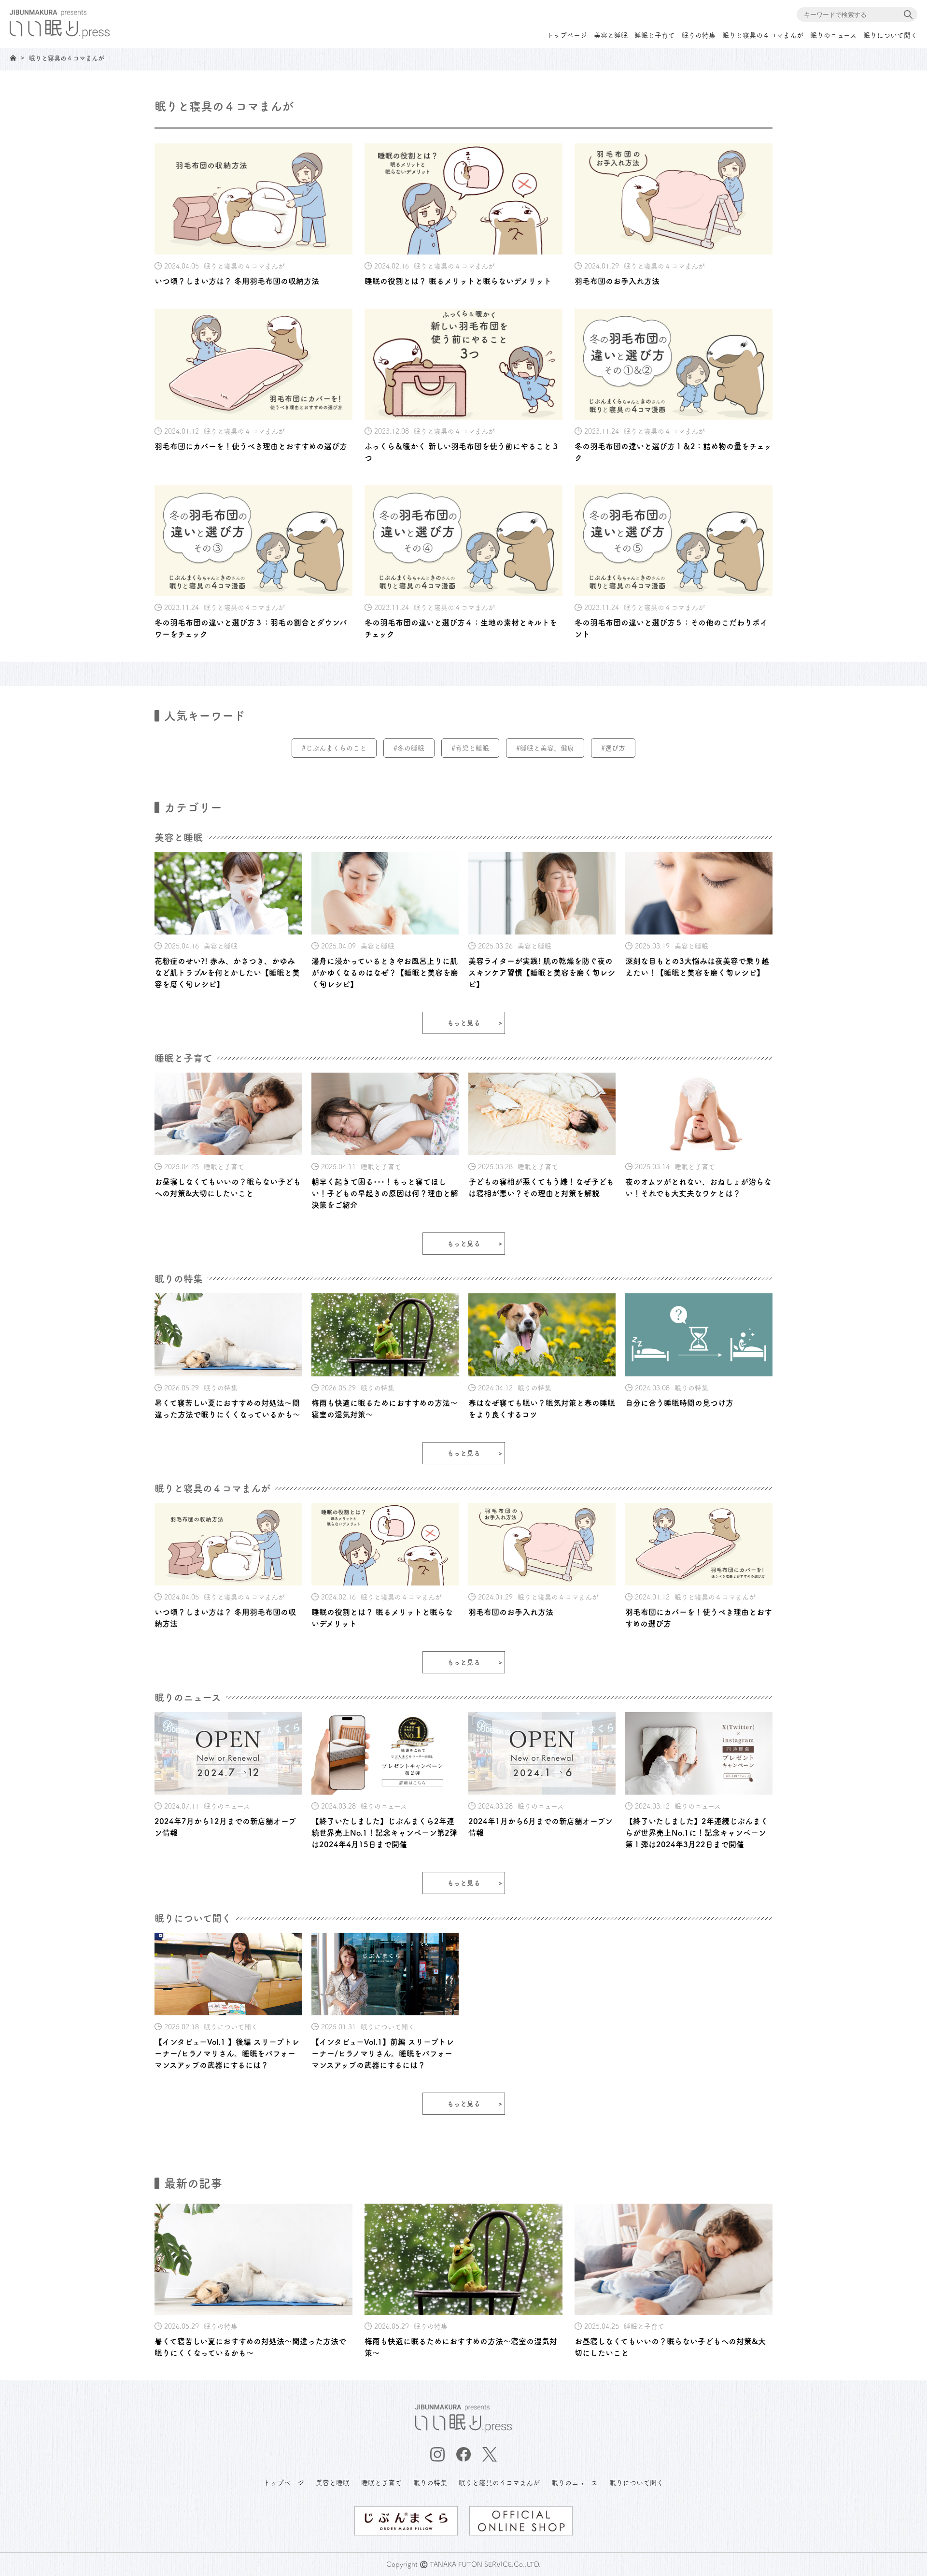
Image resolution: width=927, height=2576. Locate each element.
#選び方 (613, 748)
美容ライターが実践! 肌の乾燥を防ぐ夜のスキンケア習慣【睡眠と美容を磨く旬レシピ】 (542, 973)
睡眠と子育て (655, 35)
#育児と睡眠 (470, 748)
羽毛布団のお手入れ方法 (617, 281)
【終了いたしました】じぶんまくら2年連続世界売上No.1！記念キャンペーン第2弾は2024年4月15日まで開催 (384, 1833)
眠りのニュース (833, 35)
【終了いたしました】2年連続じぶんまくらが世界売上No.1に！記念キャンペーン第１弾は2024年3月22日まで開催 (697, 1833)
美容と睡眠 (611, 35)
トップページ (567, 35)
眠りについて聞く (890, 35)
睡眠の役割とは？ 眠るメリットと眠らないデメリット (458, 281)
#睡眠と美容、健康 (545, 748)
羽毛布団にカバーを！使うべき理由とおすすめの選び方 (251, 446)
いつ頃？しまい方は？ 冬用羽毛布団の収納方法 (237, 281)
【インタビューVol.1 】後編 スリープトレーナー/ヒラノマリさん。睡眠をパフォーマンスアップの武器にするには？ (227, 2053)
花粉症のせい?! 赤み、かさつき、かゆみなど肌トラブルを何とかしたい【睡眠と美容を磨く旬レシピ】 (227, 973)
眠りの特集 (699, 35)
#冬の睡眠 (409, 748)
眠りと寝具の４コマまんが (763, 35)
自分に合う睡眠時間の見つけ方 (679, 1403)
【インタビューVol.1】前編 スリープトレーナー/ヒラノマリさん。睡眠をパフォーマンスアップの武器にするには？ (383, 2053)
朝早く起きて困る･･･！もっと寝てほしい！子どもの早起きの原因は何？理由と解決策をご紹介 (385, 1193)
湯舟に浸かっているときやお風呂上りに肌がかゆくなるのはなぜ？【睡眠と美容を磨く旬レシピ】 (385, 973)
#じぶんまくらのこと (334, 748)
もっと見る (464, 1023)
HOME (13, 58)
